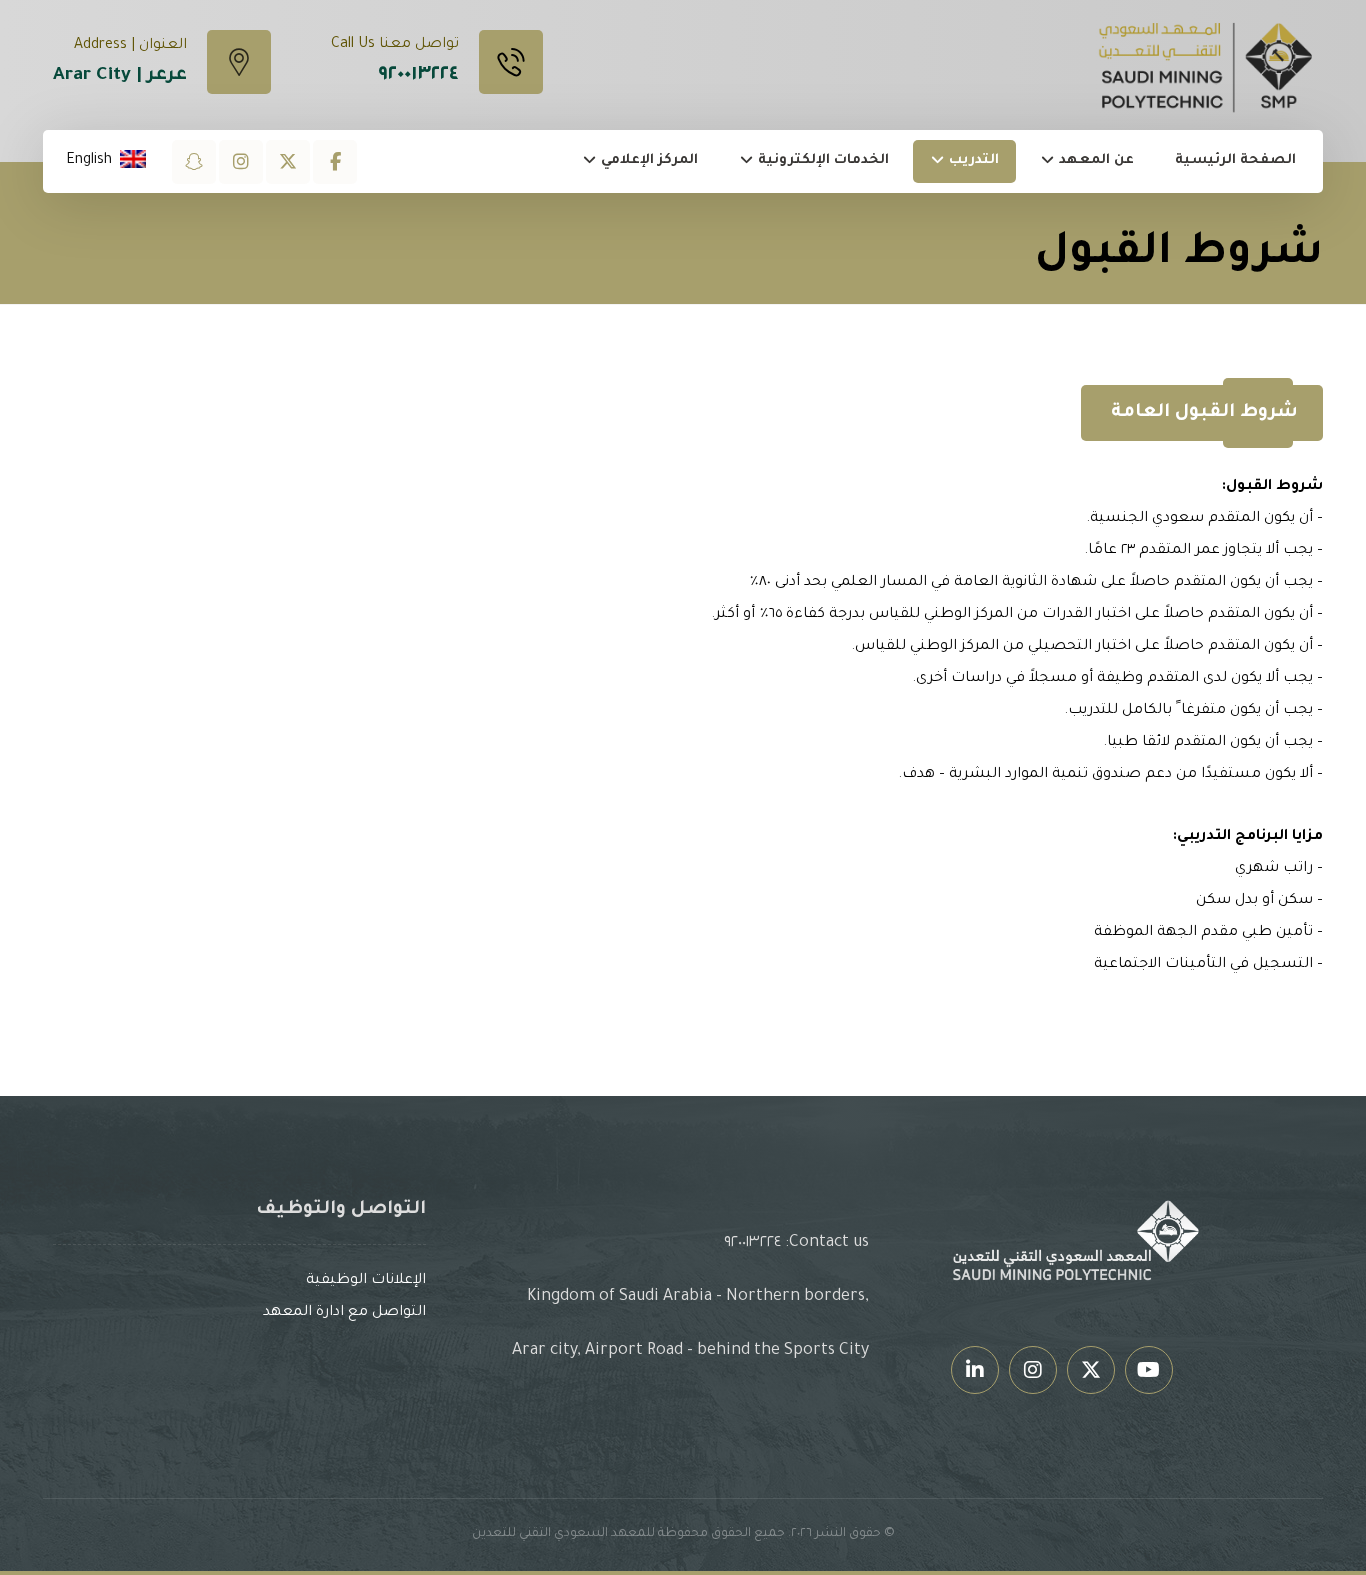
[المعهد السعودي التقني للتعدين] (1207, 66)
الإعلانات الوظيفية (366, 1281)
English (89, 161)
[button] (335, 162)
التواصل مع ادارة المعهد (344, 1313)
